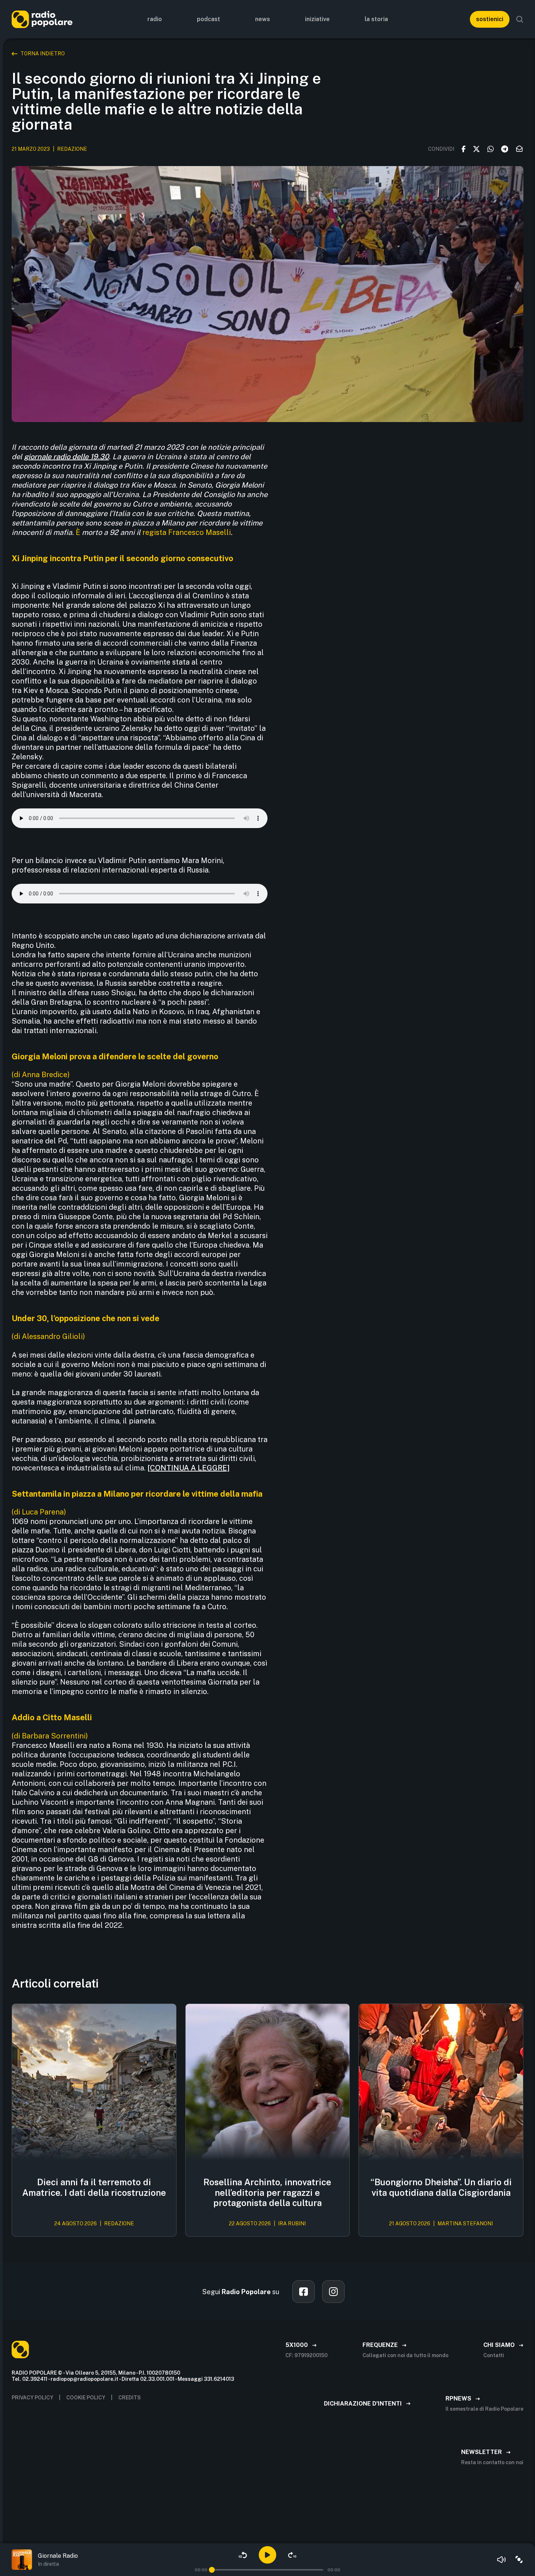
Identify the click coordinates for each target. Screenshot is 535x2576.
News (263, 19)
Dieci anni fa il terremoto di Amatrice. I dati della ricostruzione (94, 2187)
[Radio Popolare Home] (42, 19)
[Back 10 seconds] (243, 2555)
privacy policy (32, 2398)
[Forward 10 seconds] (292, 2555)
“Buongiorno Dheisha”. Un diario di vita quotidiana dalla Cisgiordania (441, 2187)
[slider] (212, 2570)
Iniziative (317, 19)
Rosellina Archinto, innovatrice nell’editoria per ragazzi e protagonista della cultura (267, 2193)
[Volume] (502, 2560)
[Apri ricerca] (520, 19)
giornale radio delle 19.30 (66, 457)
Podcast (209, 19)
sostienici (490, 19)
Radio (155, 19)
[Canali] (519, 2560)
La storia (376, 19)
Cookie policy (86, 2398)
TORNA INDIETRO (43, 54)
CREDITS (130, 2398)
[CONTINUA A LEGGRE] (189, 1468)
